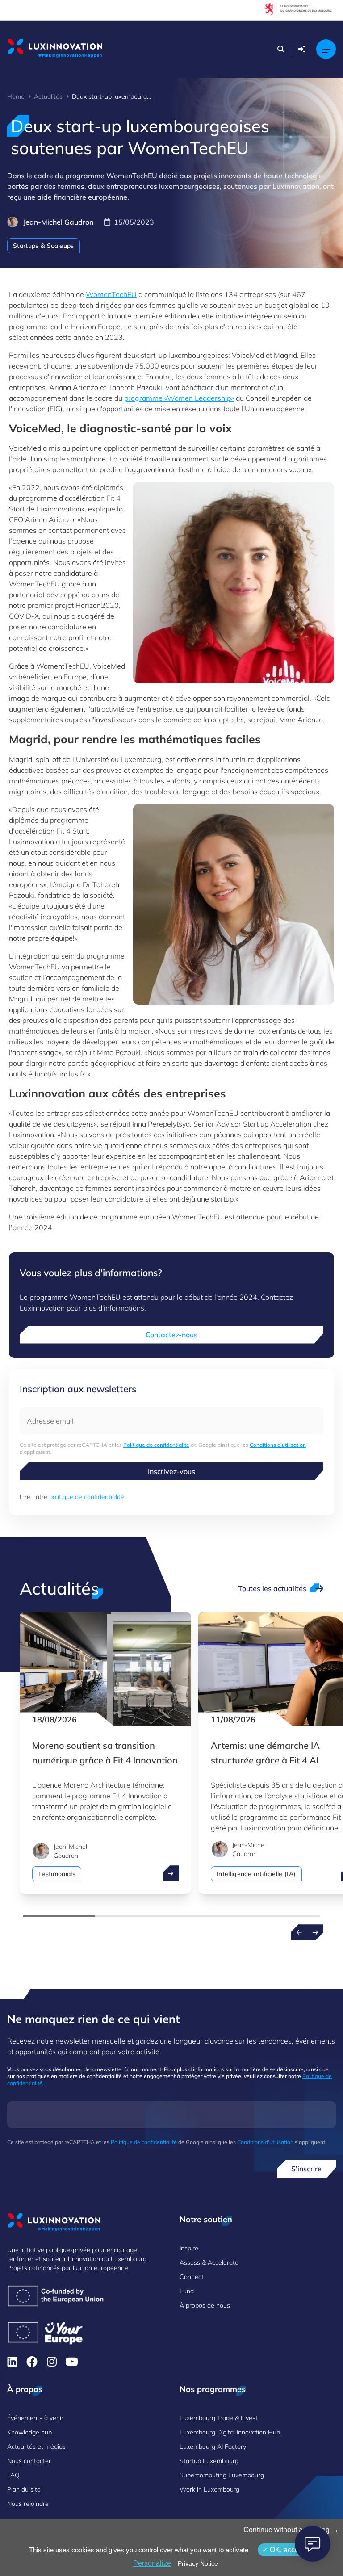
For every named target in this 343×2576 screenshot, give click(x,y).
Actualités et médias (36, 2446)
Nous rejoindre (28, 2504)
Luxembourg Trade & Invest (219, 2418)
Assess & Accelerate (209, 2262)
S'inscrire (306, 2169)
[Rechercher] (281, 49)
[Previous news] (299, 1932)
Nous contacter (29, 2461)
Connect (192, 2277)
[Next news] (315, 1932)
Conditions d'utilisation (278, 1445)
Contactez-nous (171, 1335)
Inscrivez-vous (171, 1471)
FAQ (13, 2475)
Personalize (152, 2563)
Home (16, 96)
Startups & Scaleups (44, 246)
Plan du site (24, 2489)
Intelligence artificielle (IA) (256, 1874)
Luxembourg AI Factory (213, 2446)
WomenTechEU (111, 294)
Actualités (48, 96)
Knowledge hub (29, 2432)
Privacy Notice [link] (198, 2563)
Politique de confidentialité (156, 1445)
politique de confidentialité (87, 1497)
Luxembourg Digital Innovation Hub (230, 2432)
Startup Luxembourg (209, 2461)
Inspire (189, 2248)
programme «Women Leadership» (179, 398)
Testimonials (57, 1874)
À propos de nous (205, 2305)
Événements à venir (35, 2418)
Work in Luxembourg (209, 2489)
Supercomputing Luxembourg (222, 2475)
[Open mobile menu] (326, 49)
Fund (187, 2291)
